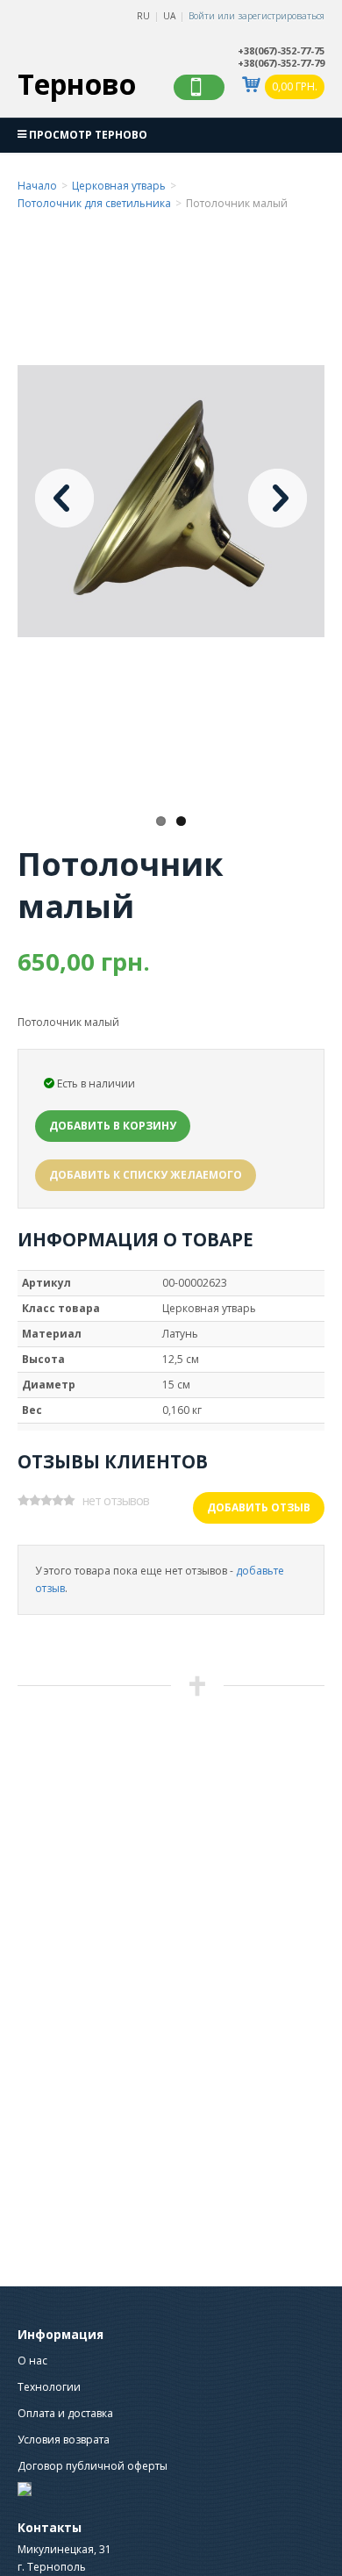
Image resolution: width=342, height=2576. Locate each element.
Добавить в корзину (113, 1126)
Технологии (49, 2387)
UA (169, 16)
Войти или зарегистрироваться (256, 16)
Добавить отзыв (259, 1507)
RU (143, 16)
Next (278, 498)
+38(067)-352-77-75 (281, 51)
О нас (32, 2361)
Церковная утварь (119, 186)
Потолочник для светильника (94, 203)
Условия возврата (64, 2440)
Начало (37, 186)
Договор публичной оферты (93, 2466)
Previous (64, 498)
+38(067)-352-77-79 (281, 63)
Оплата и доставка (65, 2413)
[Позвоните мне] (199, 87)
